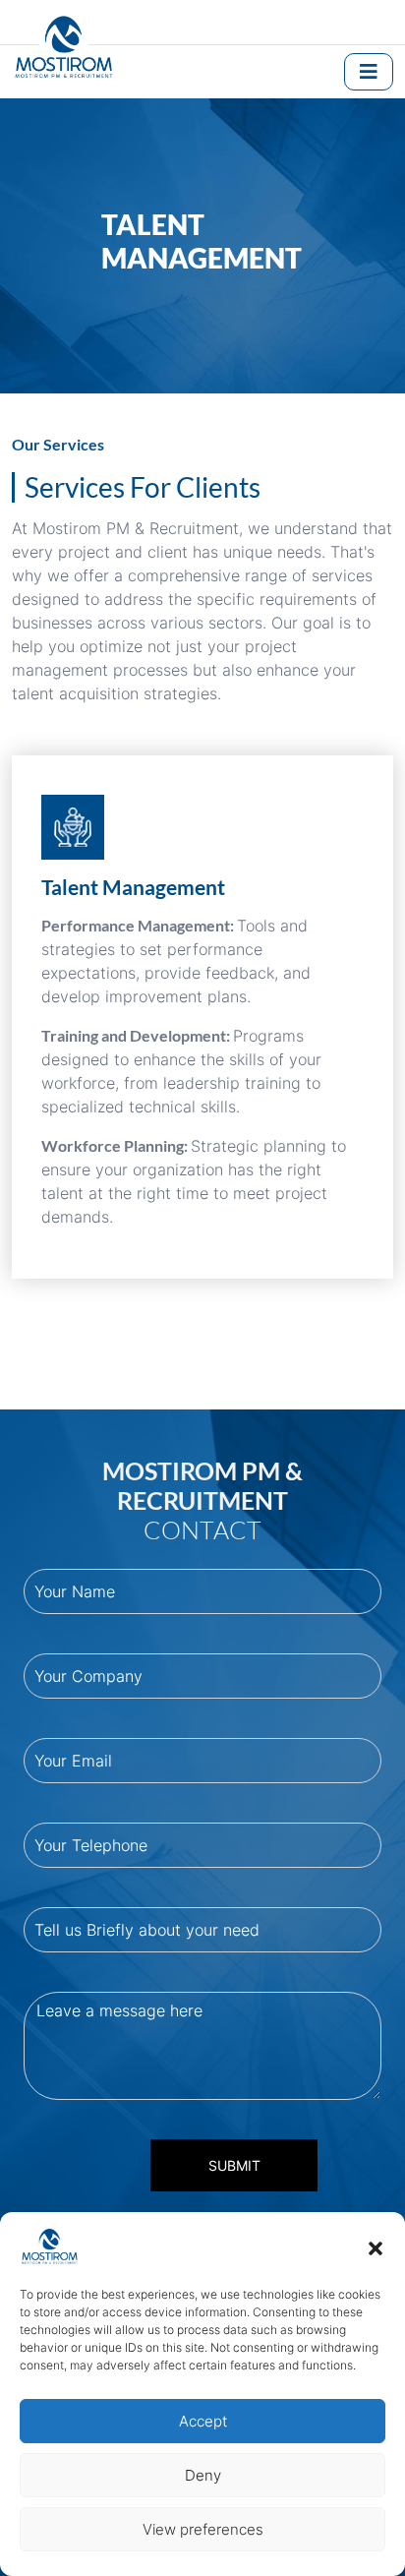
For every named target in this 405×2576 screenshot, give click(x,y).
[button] (376, 2247)
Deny (203, 2475)
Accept (203, 2421)
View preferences (203, 2529)
